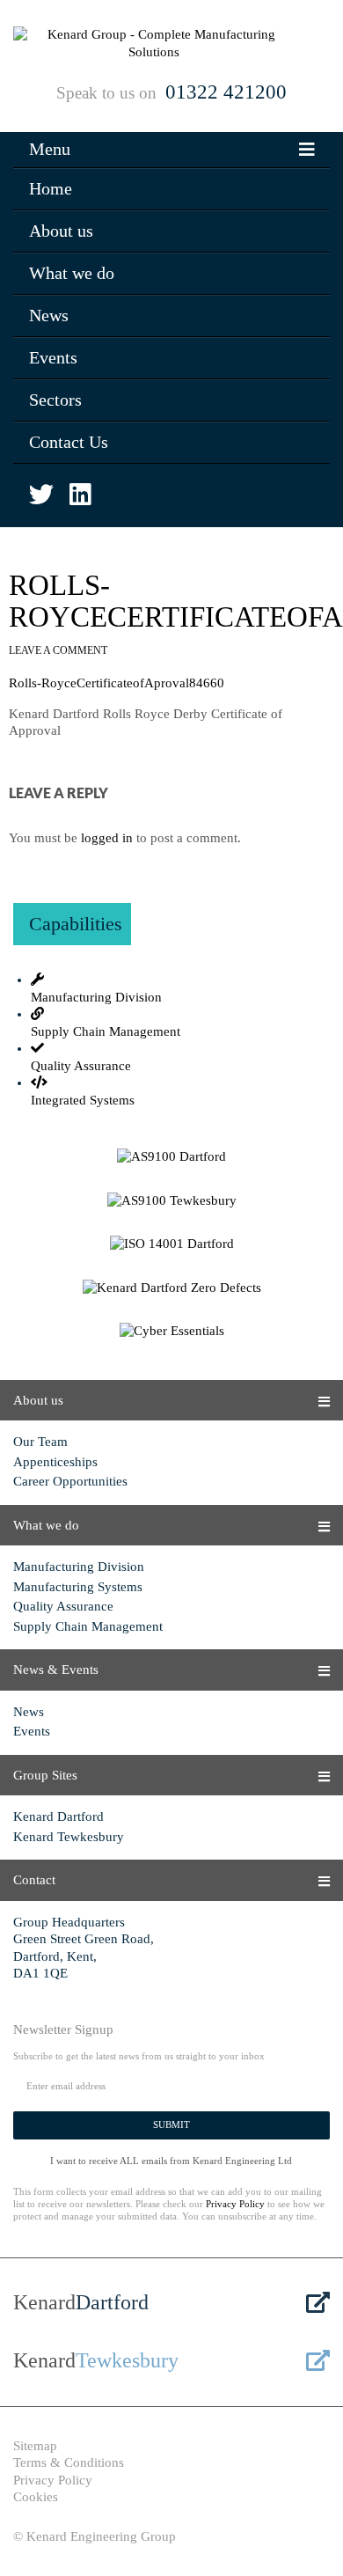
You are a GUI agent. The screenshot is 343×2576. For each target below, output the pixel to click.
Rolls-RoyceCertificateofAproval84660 (117, 683)
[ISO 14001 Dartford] (171, 1244)
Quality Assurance (63, 1606)
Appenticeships (55, 1462)
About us (61, 231)
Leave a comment (58, 650)
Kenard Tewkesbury (69, 1837)
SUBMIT (171, 2125)
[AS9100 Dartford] (171, 1157)
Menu (50, 149)
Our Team (40, 1442)
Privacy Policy (235, 2204)
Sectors (55, 400)
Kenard (81, 2302)
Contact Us (69, 442)
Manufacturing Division (79, 1567)
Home (51, 188)
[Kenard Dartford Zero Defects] (171, 1288)
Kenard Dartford (58, 1816)
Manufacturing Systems (78, 1587)
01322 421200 (226, 92)
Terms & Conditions (69, 2462)
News (49, 315)
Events (53, 357)
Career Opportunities (70, 1481)
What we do (72, 273)
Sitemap (35, 2446)
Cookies (36, 2497)
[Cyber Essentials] (171, 1332)
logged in (107, 838)
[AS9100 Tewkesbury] (171, 1201)
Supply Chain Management (88, 1626)
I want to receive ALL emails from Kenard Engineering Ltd (171, 2161)
